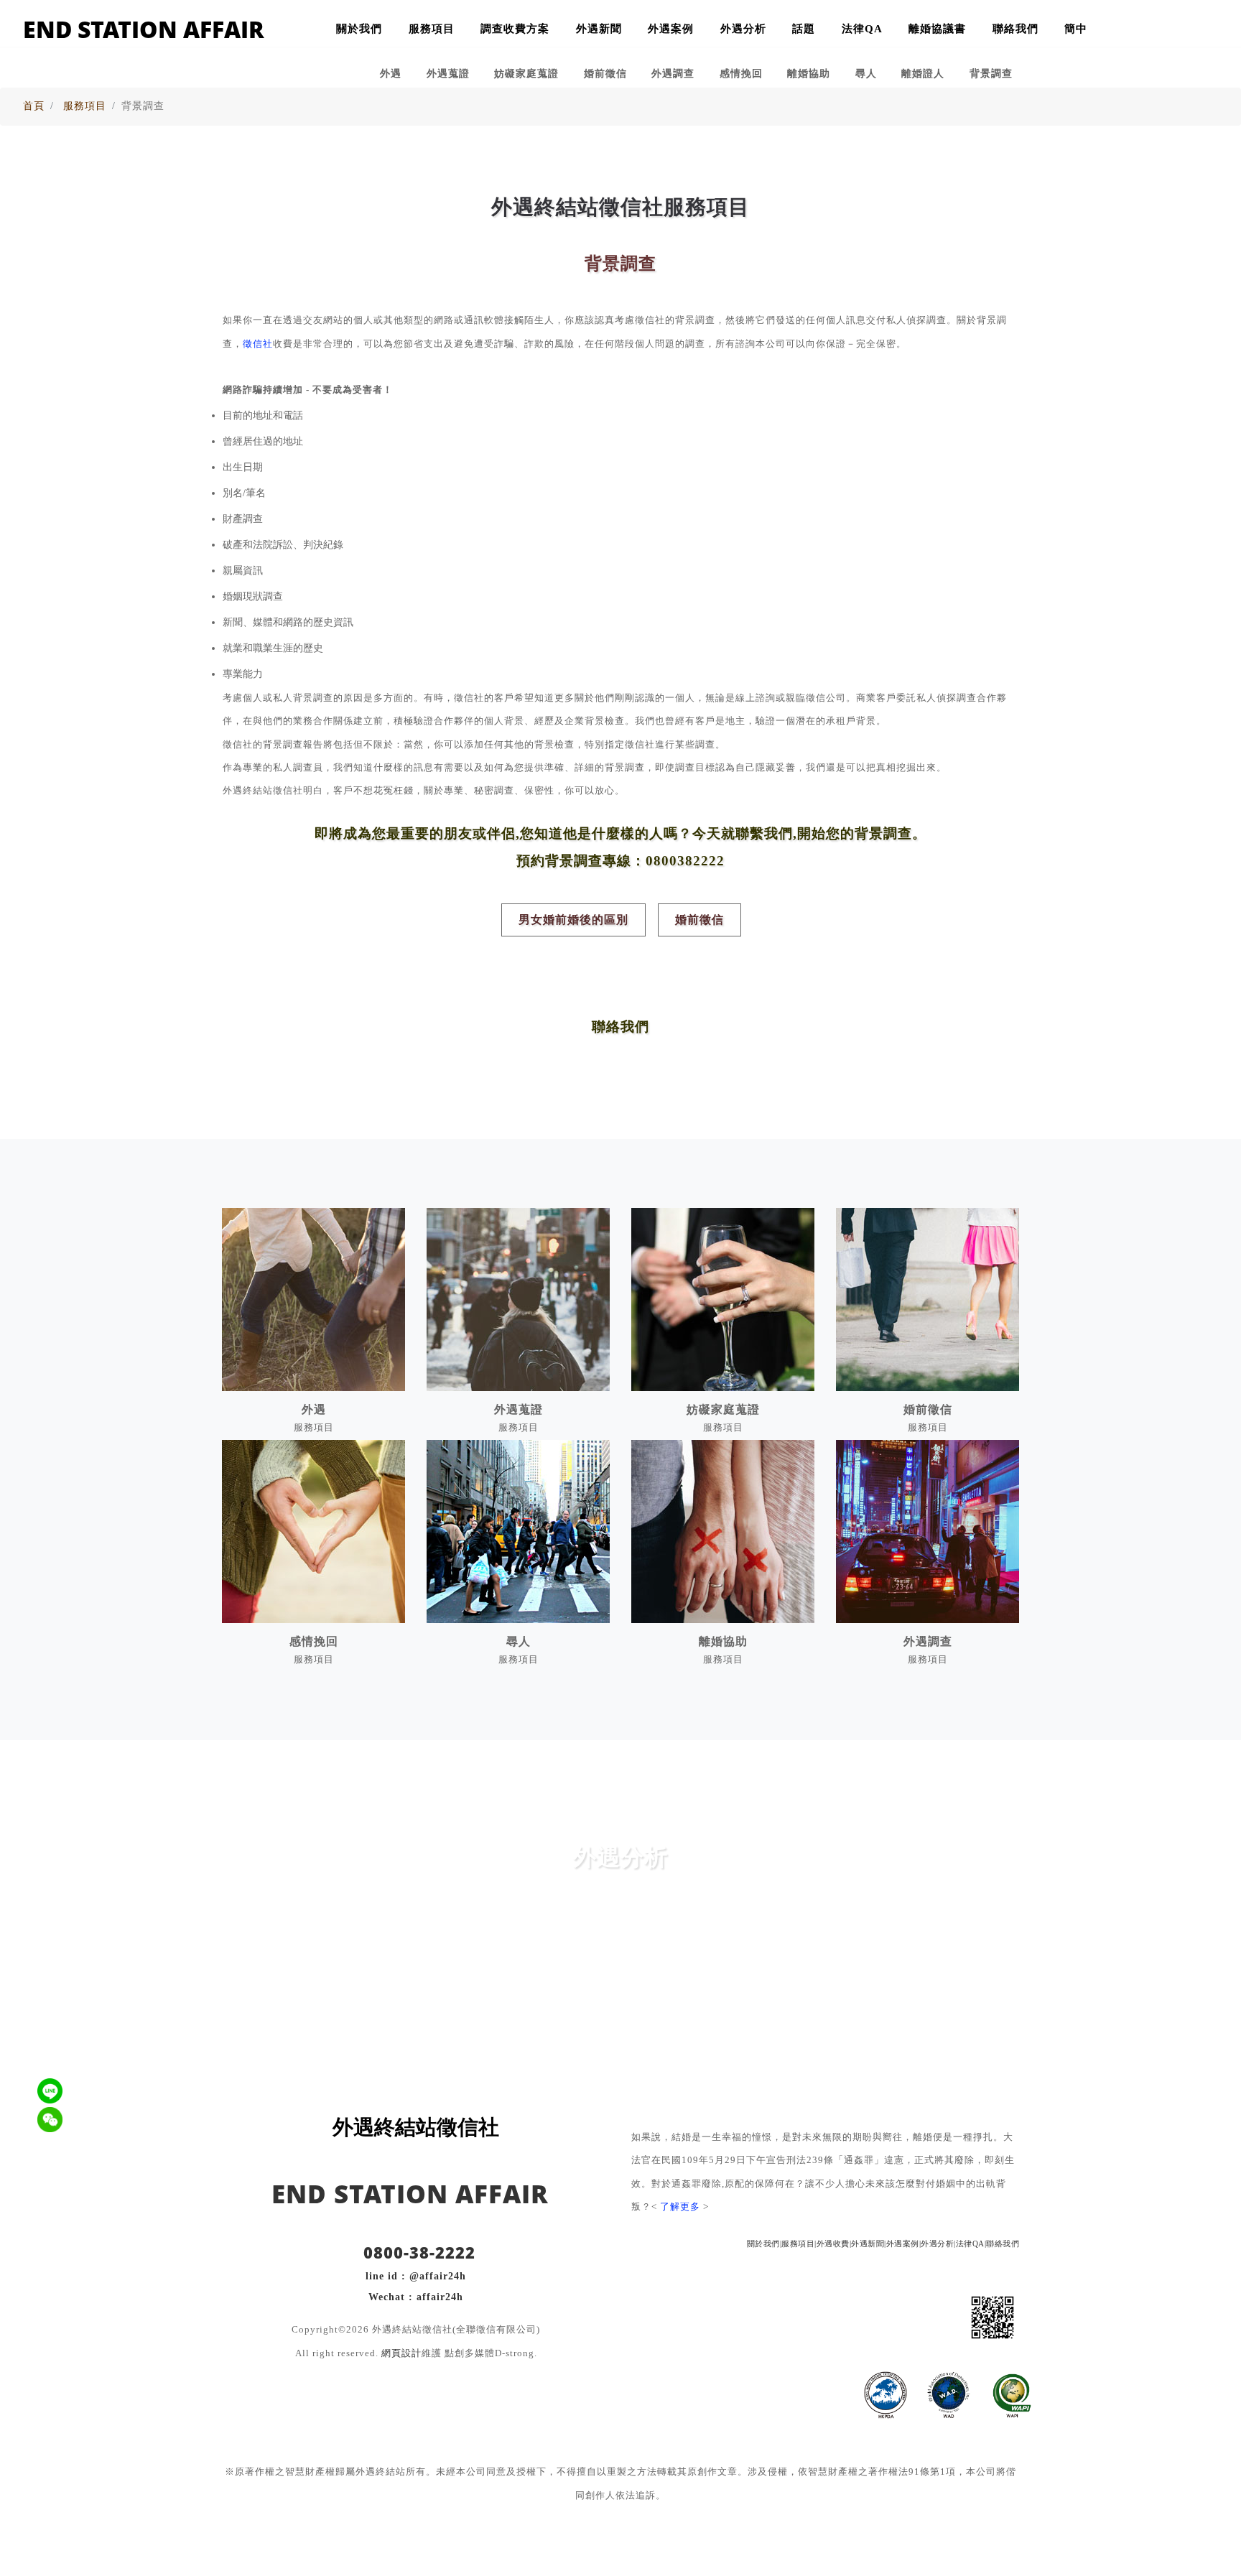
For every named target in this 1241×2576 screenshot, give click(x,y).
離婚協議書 (937, 28)
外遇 (391, 73)
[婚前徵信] (928, 1299)
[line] (883, 2315)
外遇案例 (671, 28)
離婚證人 (923, 73)
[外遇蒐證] (518, 1299)
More (620, 1969)
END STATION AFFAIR (144, 29)
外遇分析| (938, 2243)
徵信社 (258, 344)
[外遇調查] (928, 1531)
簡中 (1076, 28)
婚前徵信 (605, 73)
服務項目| (799, 2243)
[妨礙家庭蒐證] (723, 1299)
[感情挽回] (313, 1531)
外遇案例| (904, 2243)
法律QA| (971, 2243)
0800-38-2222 (417, 2252)
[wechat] (850, 2315)
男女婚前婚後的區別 (573, 920)
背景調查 (991, 73)
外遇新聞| (869, 2243)
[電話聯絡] (1165, 31)
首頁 (34, 106)
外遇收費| (834, 2243)
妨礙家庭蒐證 (526, 73)
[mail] (817, 2315)
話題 (804, 28)
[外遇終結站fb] (1202, 31)
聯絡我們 (1015, 28)
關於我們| (764, 2243)
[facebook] (916, 2315)
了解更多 (680, 2207)
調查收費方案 (515, 28)
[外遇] (313, 1299)
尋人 (866, 73)
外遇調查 (673, 73)
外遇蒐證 (448, 73)
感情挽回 (741, 73)
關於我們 (359, 28)
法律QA (862, 28)
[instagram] (949, 2315)
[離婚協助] (723, 1531)
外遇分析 (743, 28)
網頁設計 (401, 2353)
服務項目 (432, 28)
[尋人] (518, 1531)
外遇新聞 (599, 28)
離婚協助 (809, 73)
